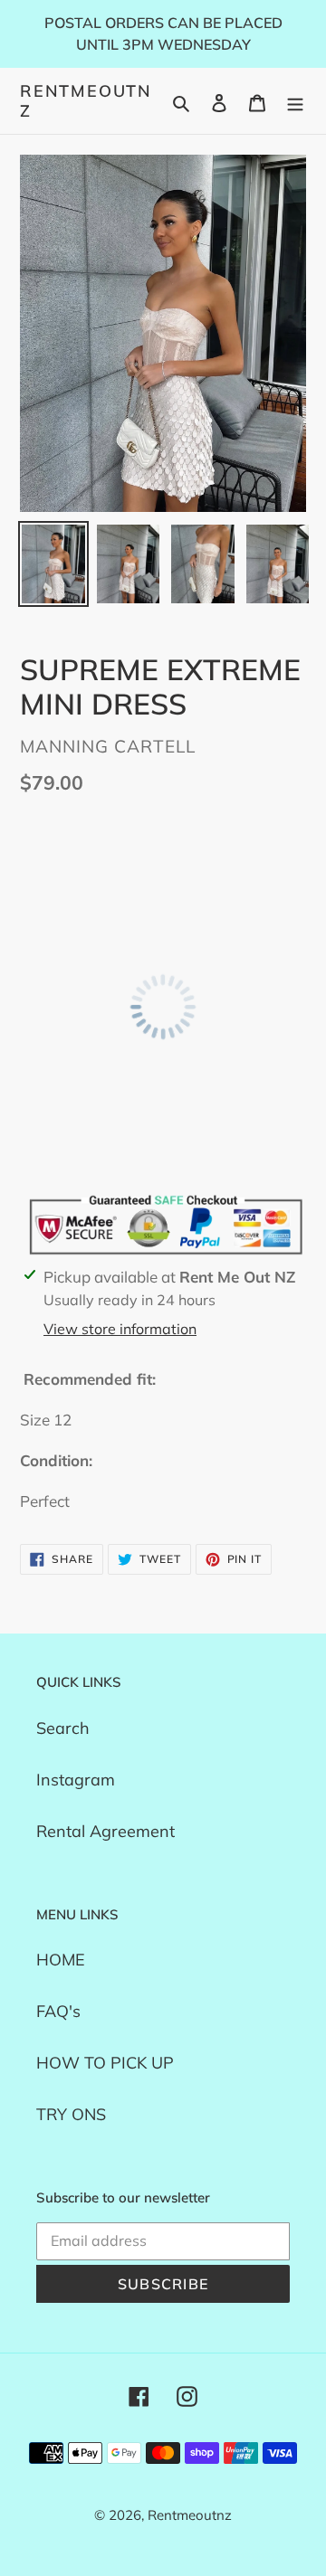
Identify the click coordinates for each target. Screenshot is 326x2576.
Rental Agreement (105, 1831)
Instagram (76, 1780)
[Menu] (295, 101)
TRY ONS (71, 2114)
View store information (120, 1329)
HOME (61, 1960)
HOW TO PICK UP (105, 2063)
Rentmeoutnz (86, 101)
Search (63, 1728)
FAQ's (58, 2011)
